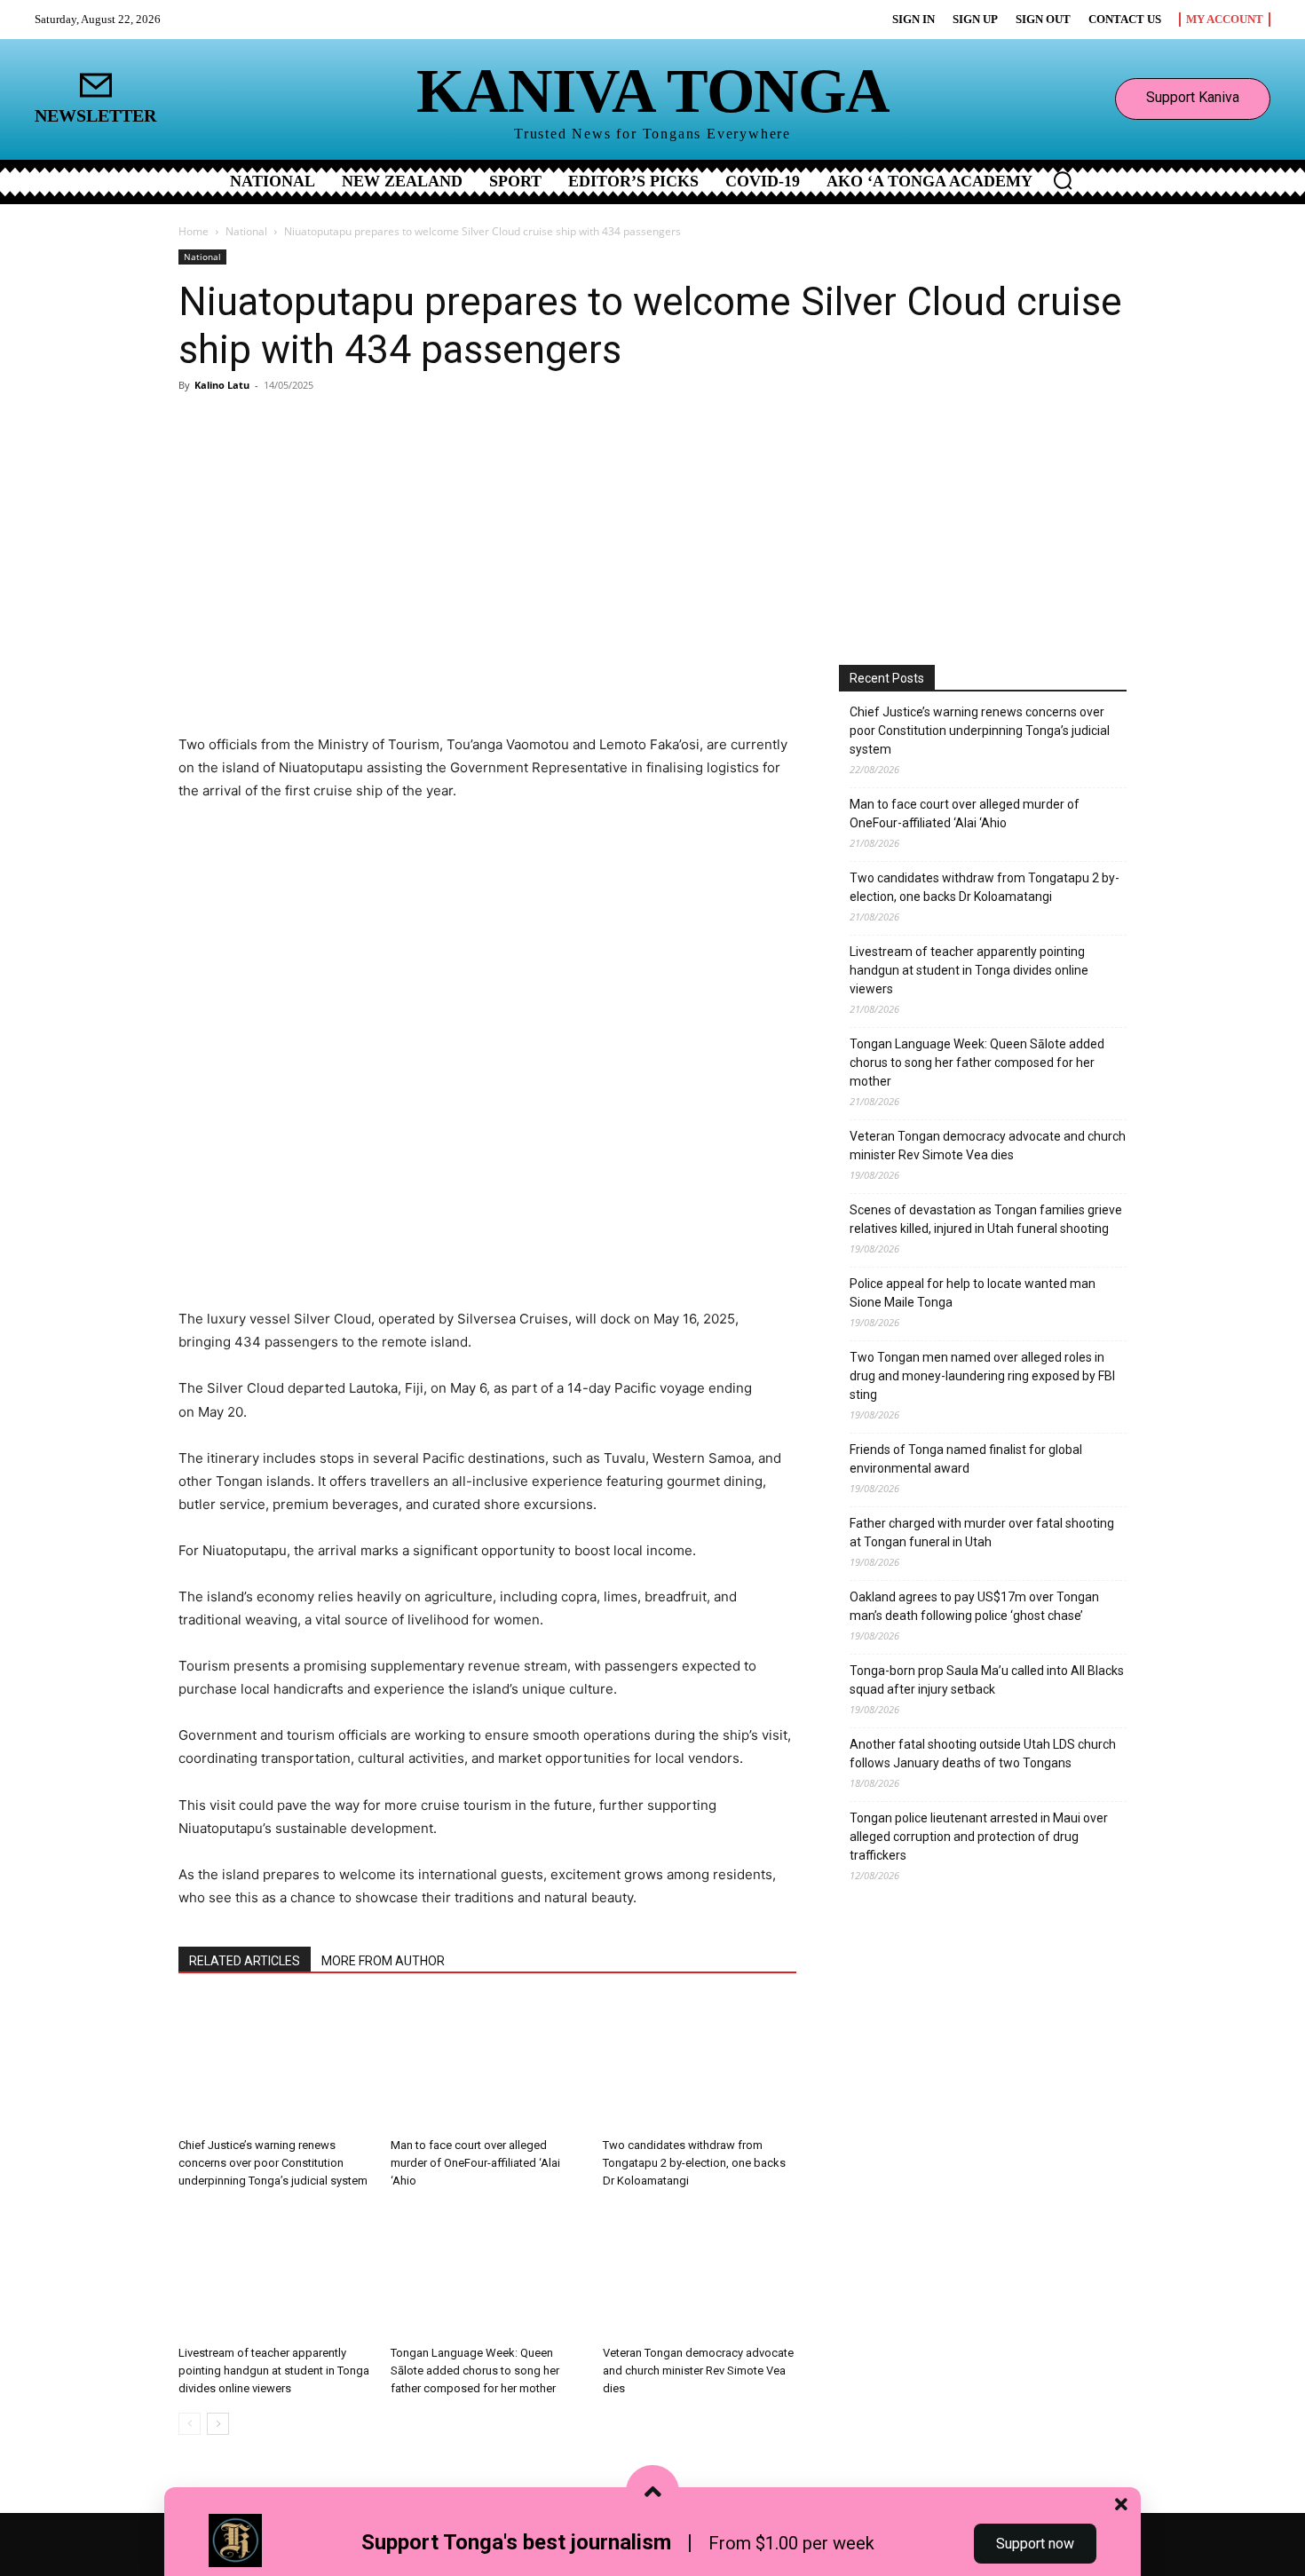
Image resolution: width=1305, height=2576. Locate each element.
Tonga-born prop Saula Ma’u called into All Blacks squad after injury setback (987, 1680)
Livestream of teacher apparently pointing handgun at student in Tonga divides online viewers (274, 2371)
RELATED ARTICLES (245, 1961)
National (246, 231)
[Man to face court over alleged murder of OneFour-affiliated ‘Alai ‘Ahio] (487, 2064)
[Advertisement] (652, 532)
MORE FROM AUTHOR (383, 1961)
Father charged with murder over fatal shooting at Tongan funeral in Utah (982, 1533)
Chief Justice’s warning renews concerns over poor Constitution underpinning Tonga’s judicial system (273, 2163)
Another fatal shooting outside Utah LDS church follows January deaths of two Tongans (983, 1754)
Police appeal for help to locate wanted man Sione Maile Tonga (973, 1293)
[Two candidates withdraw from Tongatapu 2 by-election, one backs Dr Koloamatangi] (700, 2064)
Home (194, 231)
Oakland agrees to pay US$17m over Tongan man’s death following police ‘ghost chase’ (974, 1606)
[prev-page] (190, 2424)
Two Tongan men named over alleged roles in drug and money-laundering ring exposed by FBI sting (982, 1376)
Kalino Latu (222, 385)
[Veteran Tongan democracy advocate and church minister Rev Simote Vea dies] (700, 2272)
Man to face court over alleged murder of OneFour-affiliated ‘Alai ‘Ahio (475, 2163)
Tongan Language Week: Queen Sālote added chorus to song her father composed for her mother (475, 2371)
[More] (389, 683)
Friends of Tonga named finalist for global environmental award (966, 1459)
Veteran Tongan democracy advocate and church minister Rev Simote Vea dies (698, 2371)
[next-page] (218, 2424)
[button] (1063, 180)
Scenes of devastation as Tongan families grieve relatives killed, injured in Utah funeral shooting (986, 1219)
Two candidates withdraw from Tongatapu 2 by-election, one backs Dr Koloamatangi (694, 2163)
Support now (1035, 2544)
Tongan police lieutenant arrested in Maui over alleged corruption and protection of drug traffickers (979, 1837)
